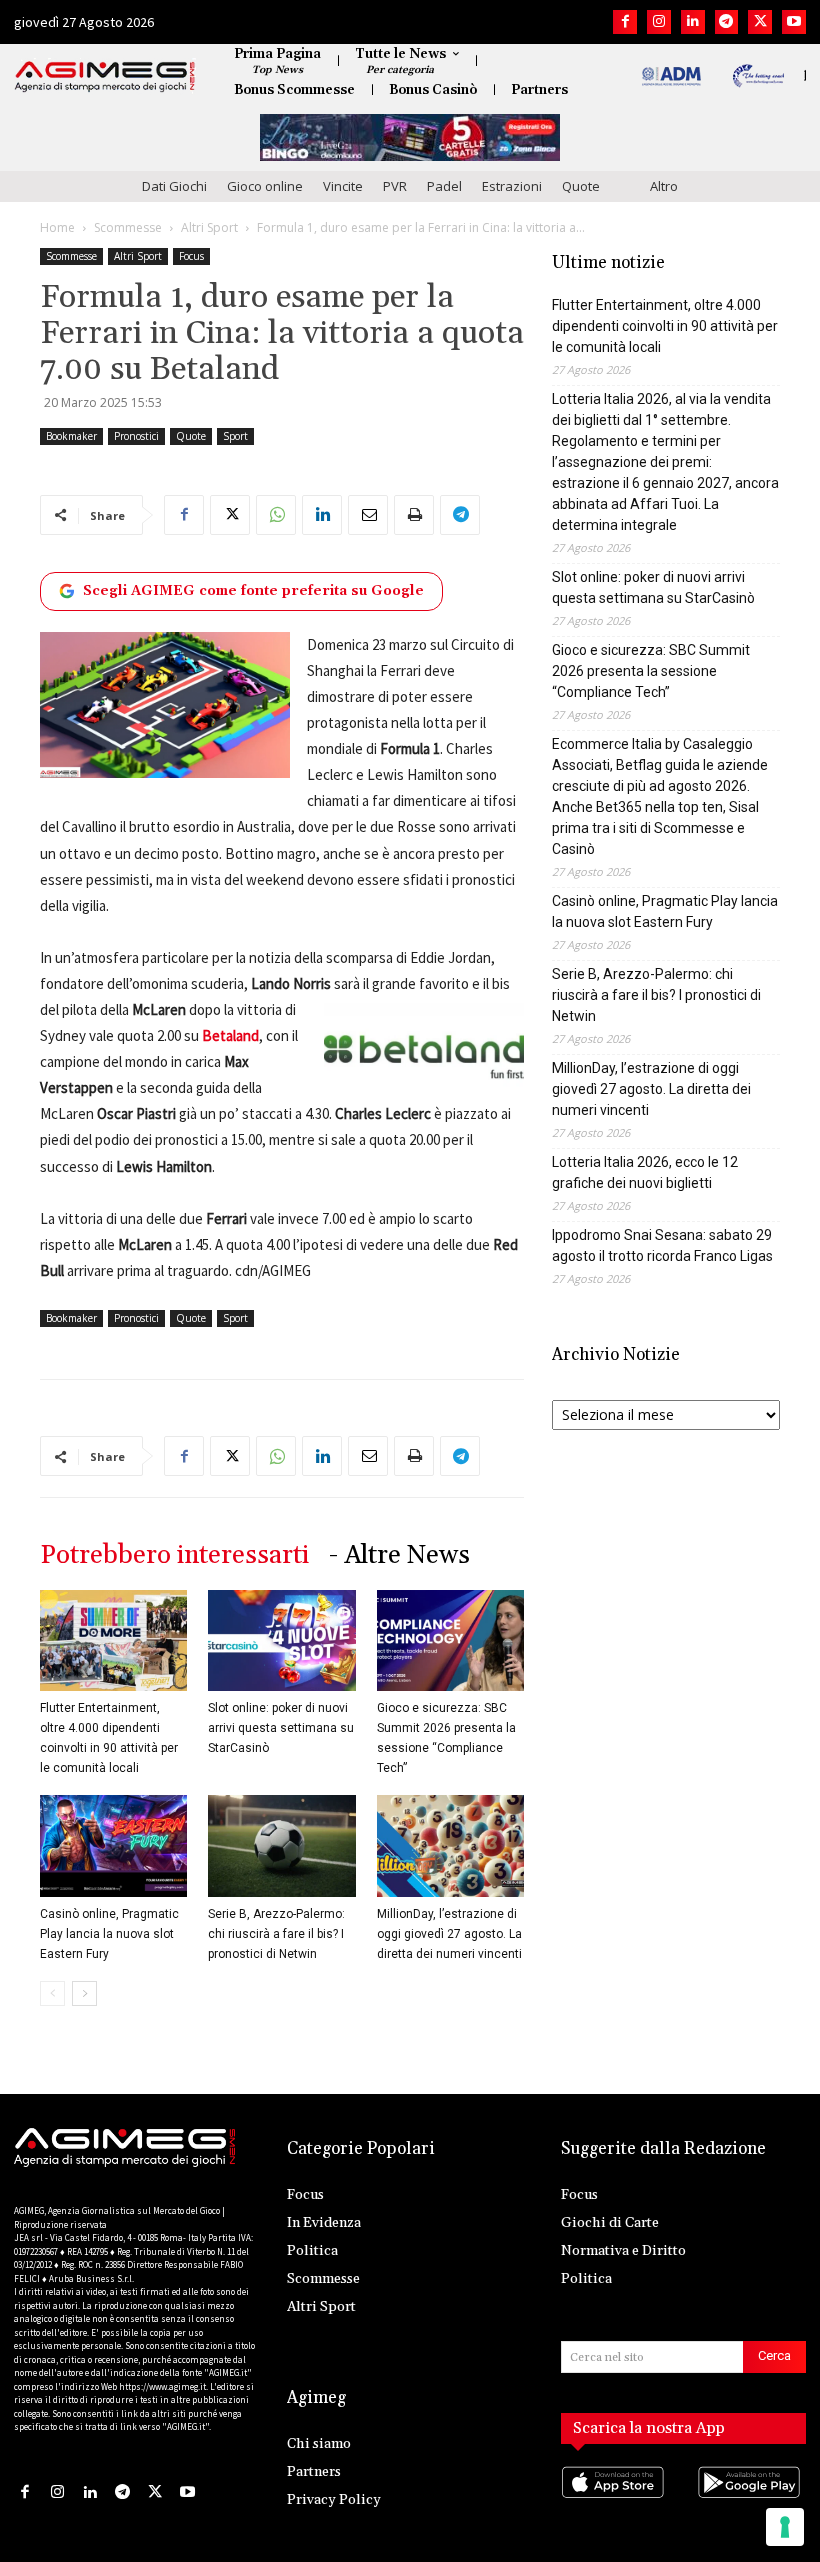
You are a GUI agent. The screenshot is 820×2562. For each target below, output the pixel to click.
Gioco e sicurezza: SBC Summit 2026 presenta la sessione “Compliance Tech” (651, 671)
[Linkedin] (693, 22)
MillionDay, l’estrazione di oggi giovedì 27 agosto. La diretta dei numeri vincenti (449, 1934)
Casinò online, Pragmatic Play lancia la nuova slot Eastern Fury (109, 1934)
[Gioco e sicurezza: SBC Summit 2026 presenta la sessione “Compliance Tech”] (450, 1640)
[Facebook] (625, 22)
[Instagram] (659, 22)
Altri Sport (209, 227)
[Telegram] (727, 22)
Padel (444, 186)
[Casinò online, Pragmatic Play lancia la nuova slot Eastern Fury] (113, 1845)
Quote (581, 186)
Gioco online (265, 186)
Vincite (343, 186)
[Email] (368, 515)
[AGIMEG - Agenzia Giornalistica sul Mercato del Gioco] (105, 77)
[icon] (615, 2502)
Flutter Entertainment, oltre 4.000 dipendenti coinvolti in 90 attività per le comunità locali (665, 326)
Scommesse (128, 227)
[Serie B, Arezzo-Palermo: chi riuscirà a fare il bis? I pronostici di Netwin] (281, 1845)
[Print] (414, 515)
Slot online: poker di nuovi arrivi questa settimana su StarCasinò (281, 1728)
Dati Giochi (174, 186)
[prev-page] (52, 1993)
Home (57, 227)
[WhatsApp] (276, 515)
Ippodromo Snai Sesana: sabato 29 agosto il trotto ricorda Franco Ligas (662, 1245)
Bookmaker (71, 436)
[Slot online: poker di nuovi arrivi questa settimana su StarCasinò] (281, 1640)
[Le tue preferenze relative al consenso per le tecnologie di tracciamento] (785, 2527)
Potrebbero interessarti (174, 1555)
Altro (664, 186)
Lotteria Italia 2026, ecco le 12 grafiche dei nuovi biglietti (645, 1172)
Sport (235, 436)
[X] (760, 22)
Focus (191, 256)
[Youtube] (794, 22)
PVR (395, 186)
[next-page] (84, 1993)
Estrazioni (512, 186)
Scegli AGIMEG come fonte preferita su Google (253, 591)
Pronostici (136, 436)
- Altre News (399, 1555)
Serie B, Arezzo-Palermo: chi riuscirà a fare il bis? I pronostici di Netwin (276, 1934)
